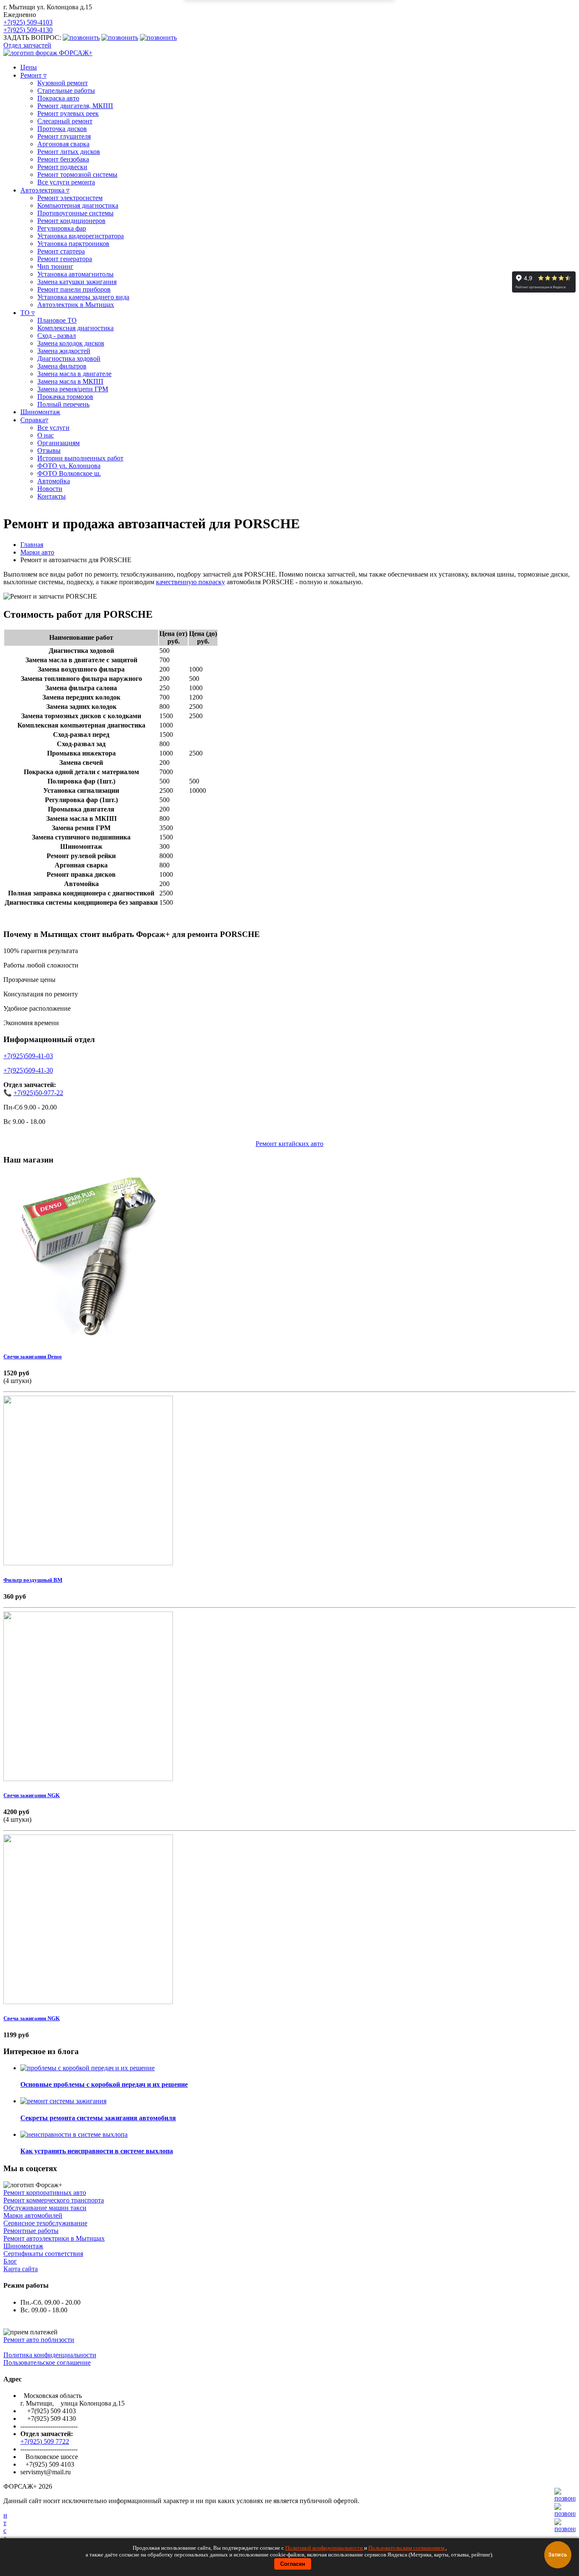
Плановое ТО (57, 320)
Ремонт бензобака (63, 159)
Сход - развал (57, 336)
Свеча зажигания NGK (32, 2018)
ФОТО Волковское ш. (69, 473)
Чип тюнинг (55, 266)
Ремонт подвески (62, 167)
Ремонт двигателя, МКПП (75, 106)
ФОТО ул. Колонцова (69, 466)
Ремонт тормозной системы (77, 174)
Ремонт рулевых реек (68, 113)
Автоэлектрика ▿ (45, 190)
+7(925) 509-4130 (28, 30)
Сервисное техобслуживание (45, 2223)
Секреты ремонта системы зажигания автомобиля (98, 2118)
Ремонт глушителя (64, 136)
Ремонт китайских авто (289, 1144)
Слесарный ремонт (65, 121)
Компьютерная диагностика (78, 205)
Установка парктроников (73, 244)
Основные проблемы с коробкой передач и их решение (104, 2084)
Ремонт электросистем (70, 198)
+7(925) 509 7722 (45, 2441)
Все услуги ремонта (66, 182)
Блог (10, 2261)
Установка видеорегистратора (81, 236)
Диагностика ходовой (69, 358)
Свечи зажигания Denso (33, 1356)
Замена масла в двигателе (74, 374)
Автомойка (54, 481)
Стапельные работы (66, 91)
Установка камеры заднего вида (83, 297)
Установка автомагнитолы (75, 274)
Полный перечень (63, 404)
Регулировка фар (62, 228)
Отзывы (49, 450)
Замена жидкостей (64, 351)
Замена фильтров (62, 366)
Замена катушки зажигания (77, 282)
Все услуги (53, 428)
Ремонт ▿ (33, 75)
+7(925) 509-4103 (28, 22)
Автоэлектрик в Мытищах (76, 305)
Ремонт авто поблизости (39, 2340)
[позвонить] (565, 2529)
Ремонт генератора (65, 259)
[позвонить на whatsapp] (158, 38)
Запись (558, 2555)
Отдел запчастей (27, 45)
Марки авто (37, 552)
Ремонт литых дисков (69, 152)
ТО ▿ (28, 313)
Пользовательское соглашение (47, 2363)
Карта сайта (21, 2269)
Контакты (51, 496)
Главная (32, 545)
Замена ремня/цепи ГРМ (73, 389)
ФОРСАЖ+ (75, 53)
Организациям (58, 443)
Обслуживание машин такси (45, 2208)
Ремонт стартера (61, 251)
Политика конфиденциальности (50, 2355)
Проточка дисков (62, 129)
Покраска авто (58, 98)
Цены (29, 67)
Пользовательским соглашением (407, 2548)
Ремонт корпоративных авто (45, 2193)
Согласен (293, 2564)
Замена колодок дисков (71, 343)
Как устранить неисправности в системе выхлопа (97, 2151)
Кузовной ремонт (63, 83)
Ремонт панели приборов (74, 289)
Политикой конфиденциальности (325, 2548)
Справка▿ (34, 420)
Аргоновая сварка (63, 144)
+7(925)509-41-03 (28, 1056)
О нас (46, 435)
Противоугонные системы (75, 213)
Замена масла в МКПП (70, 381)
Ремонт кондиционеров (71, 221)
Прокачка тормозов (65, 397)
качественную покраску (191, 582)
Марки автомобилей (33, 2215)
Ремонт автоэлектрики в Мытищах (54, 2238)
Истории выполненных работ (80, 458)
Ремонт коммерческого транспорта (54, 2200)
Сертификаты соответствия (43, 2254)
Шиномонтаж (40, 412)
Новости (50, 489)
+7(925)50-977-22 (38, 1093)
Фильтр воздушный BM (33, 1580)
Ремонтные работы (31, 2231)
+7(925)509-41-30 (28, 1070)
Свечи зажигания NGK (32, 1795)
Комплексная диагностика (75, 328)
